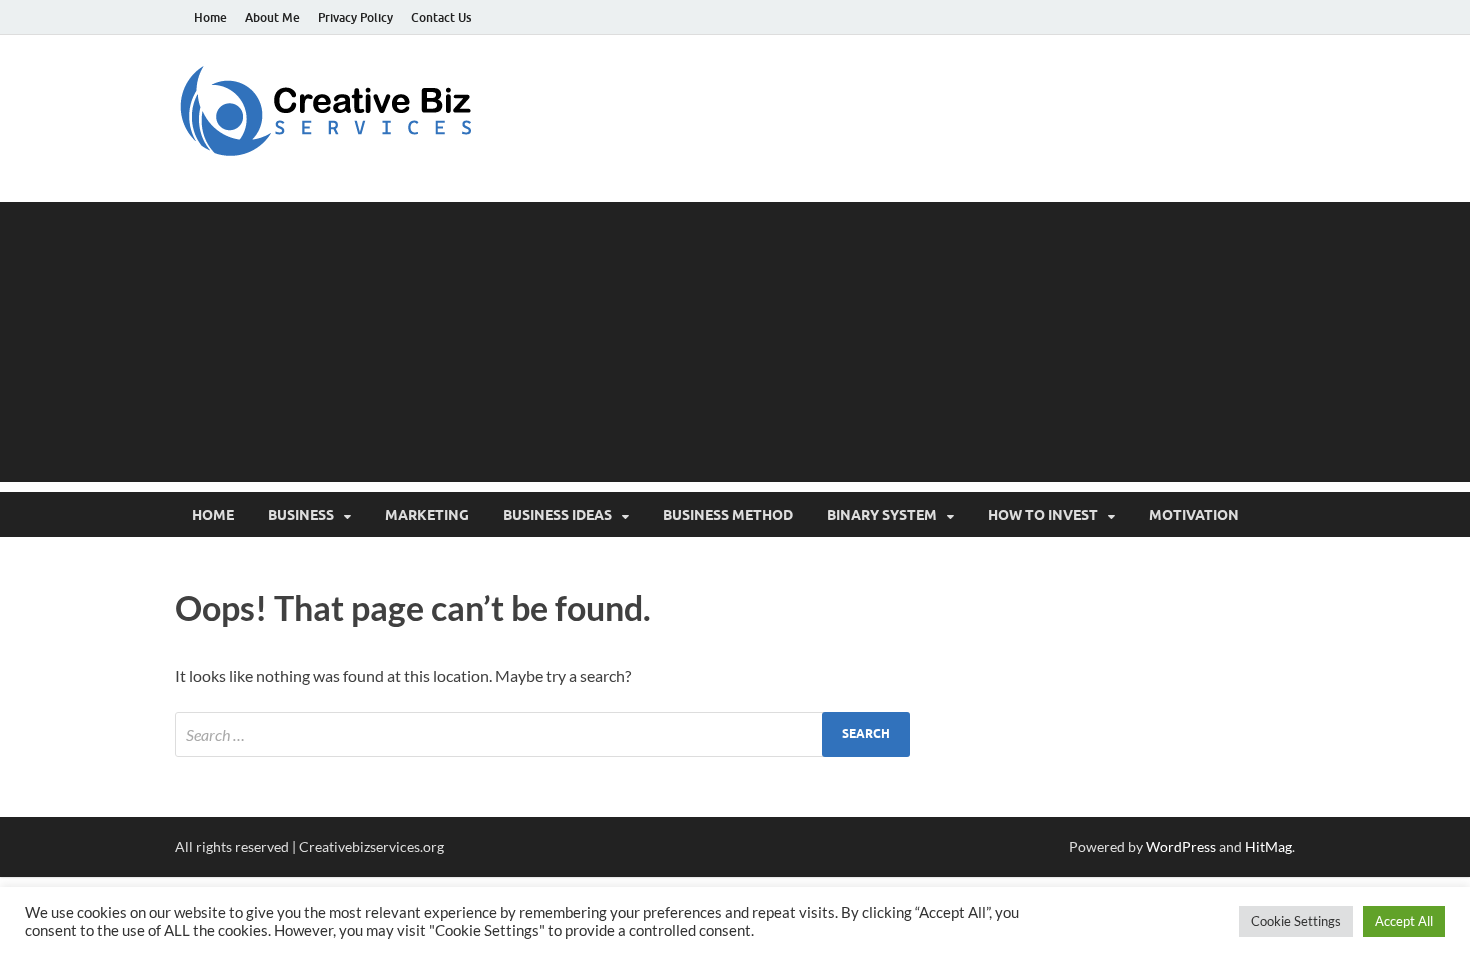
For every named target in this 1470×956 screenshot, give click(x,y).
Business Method (728, 515)
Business (301, 515)
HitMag (1268, 846)
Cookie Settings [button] (1296, 921)
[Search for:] (542, 734)
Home (210, 17)
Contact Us (441, 17)
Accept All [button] (1404, 921)
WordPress (1181, 846)
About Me (272, 17)
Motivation (1194, 515)
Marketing (427, 515)
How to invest (1043, 515)
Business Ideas (557, 515)
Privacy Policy (355, 17)
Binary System (882, 515)
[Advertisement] (735, 342)
